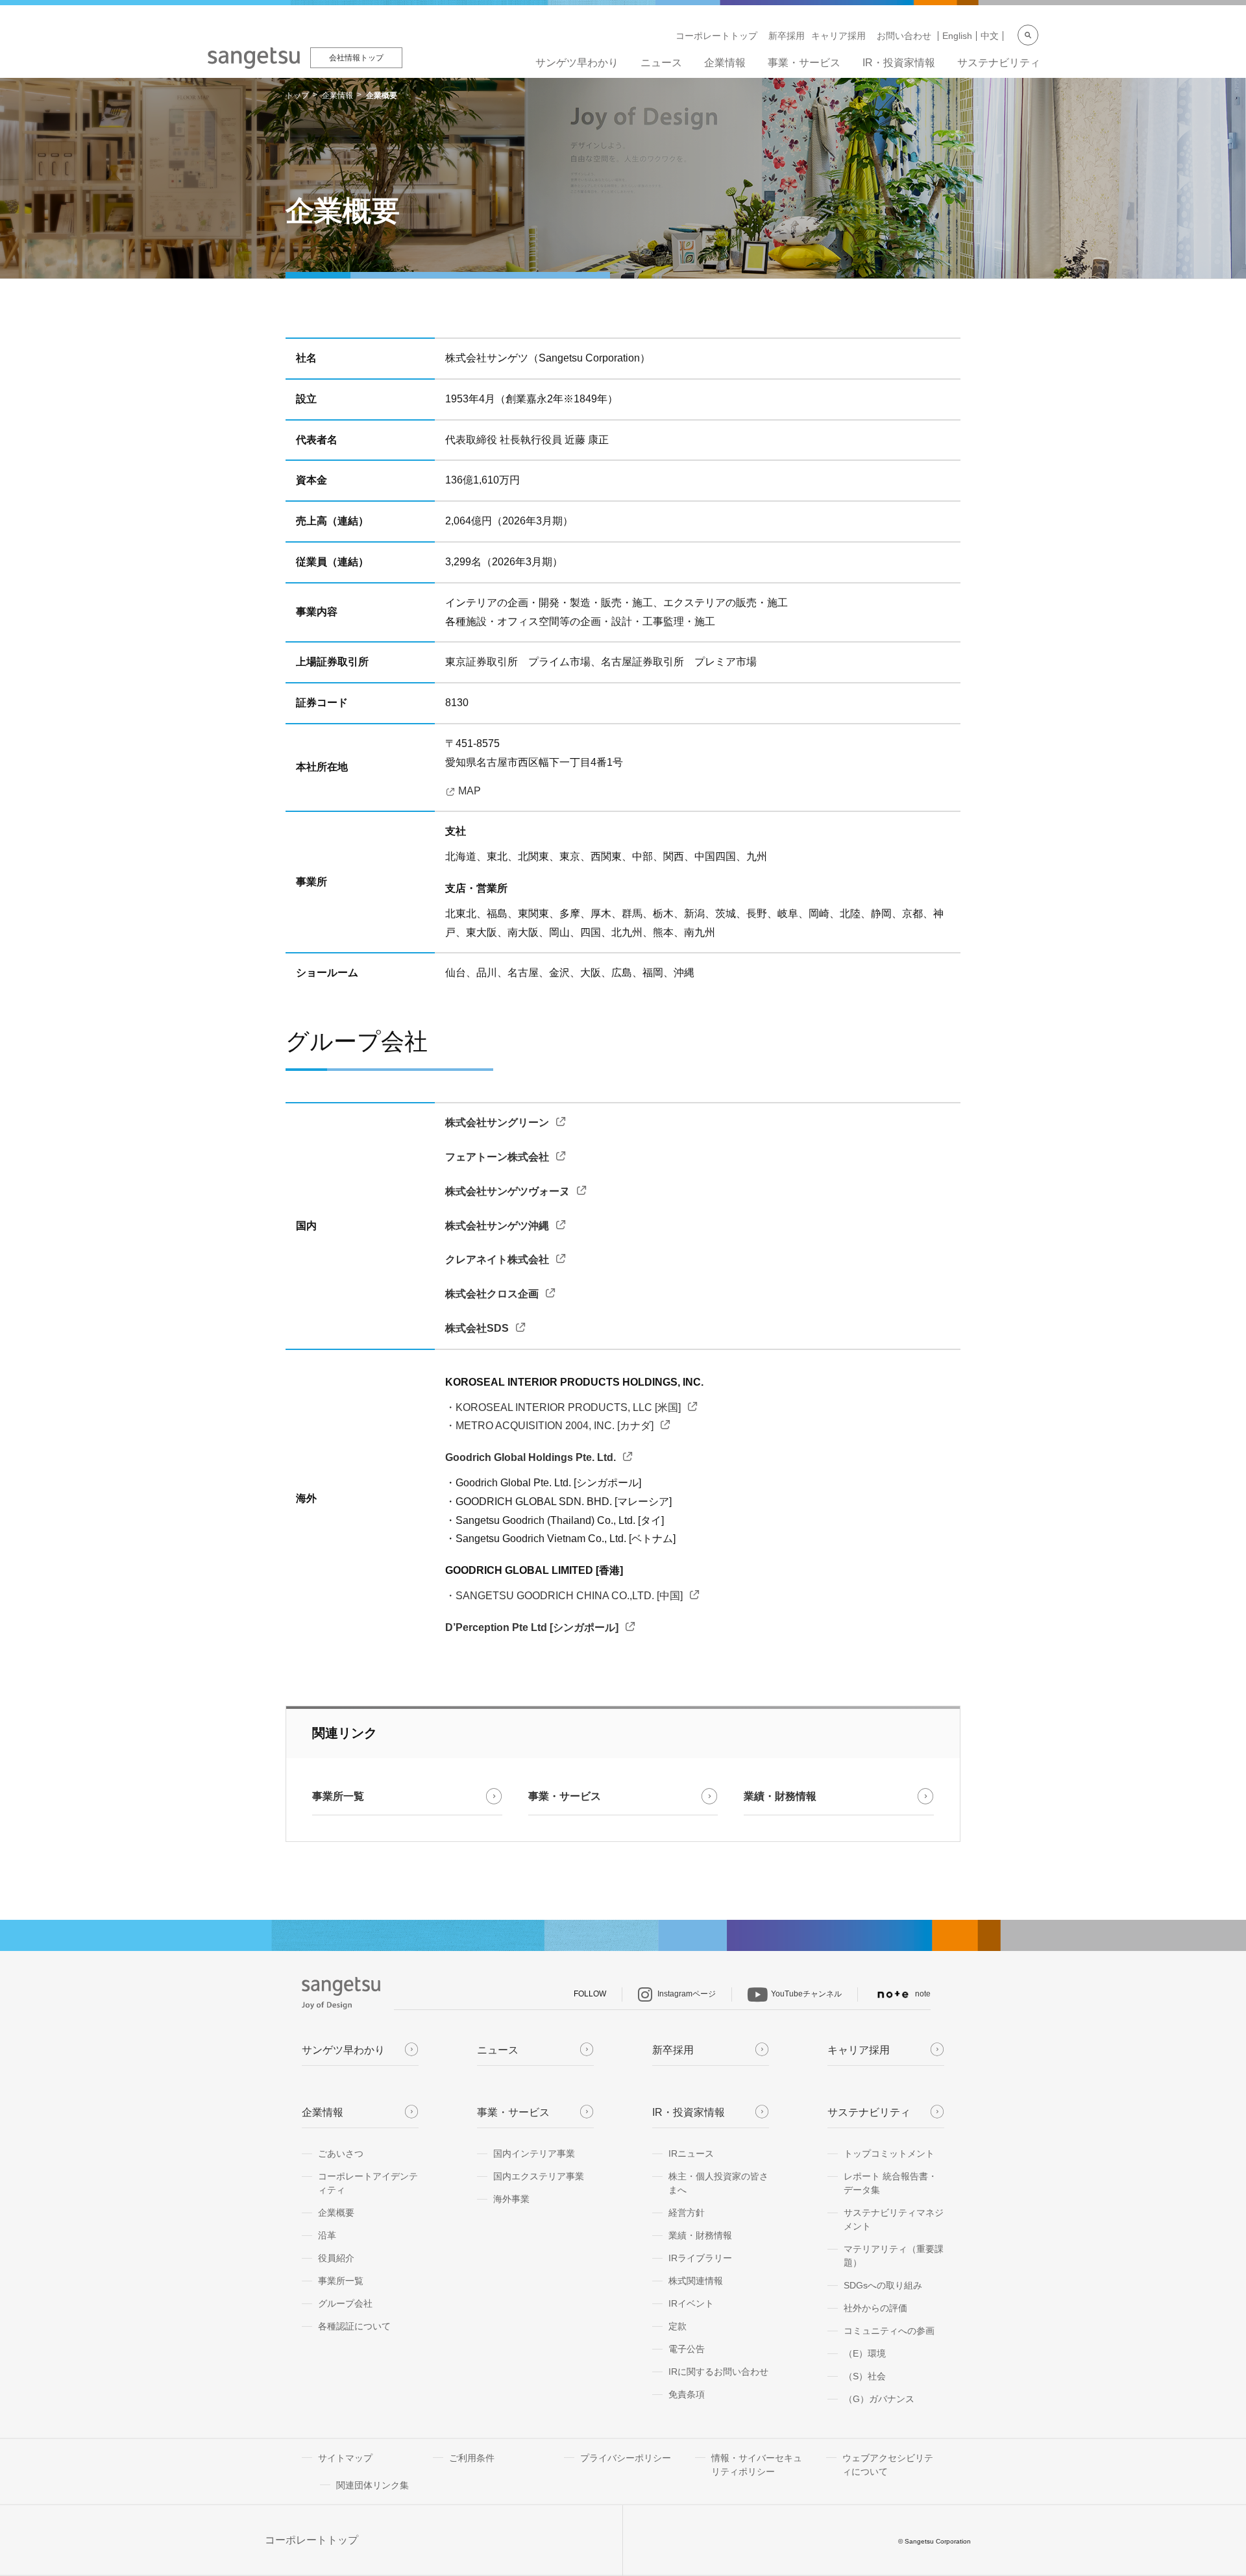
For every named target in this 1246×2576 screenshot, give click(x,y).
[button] (407, 1797)
